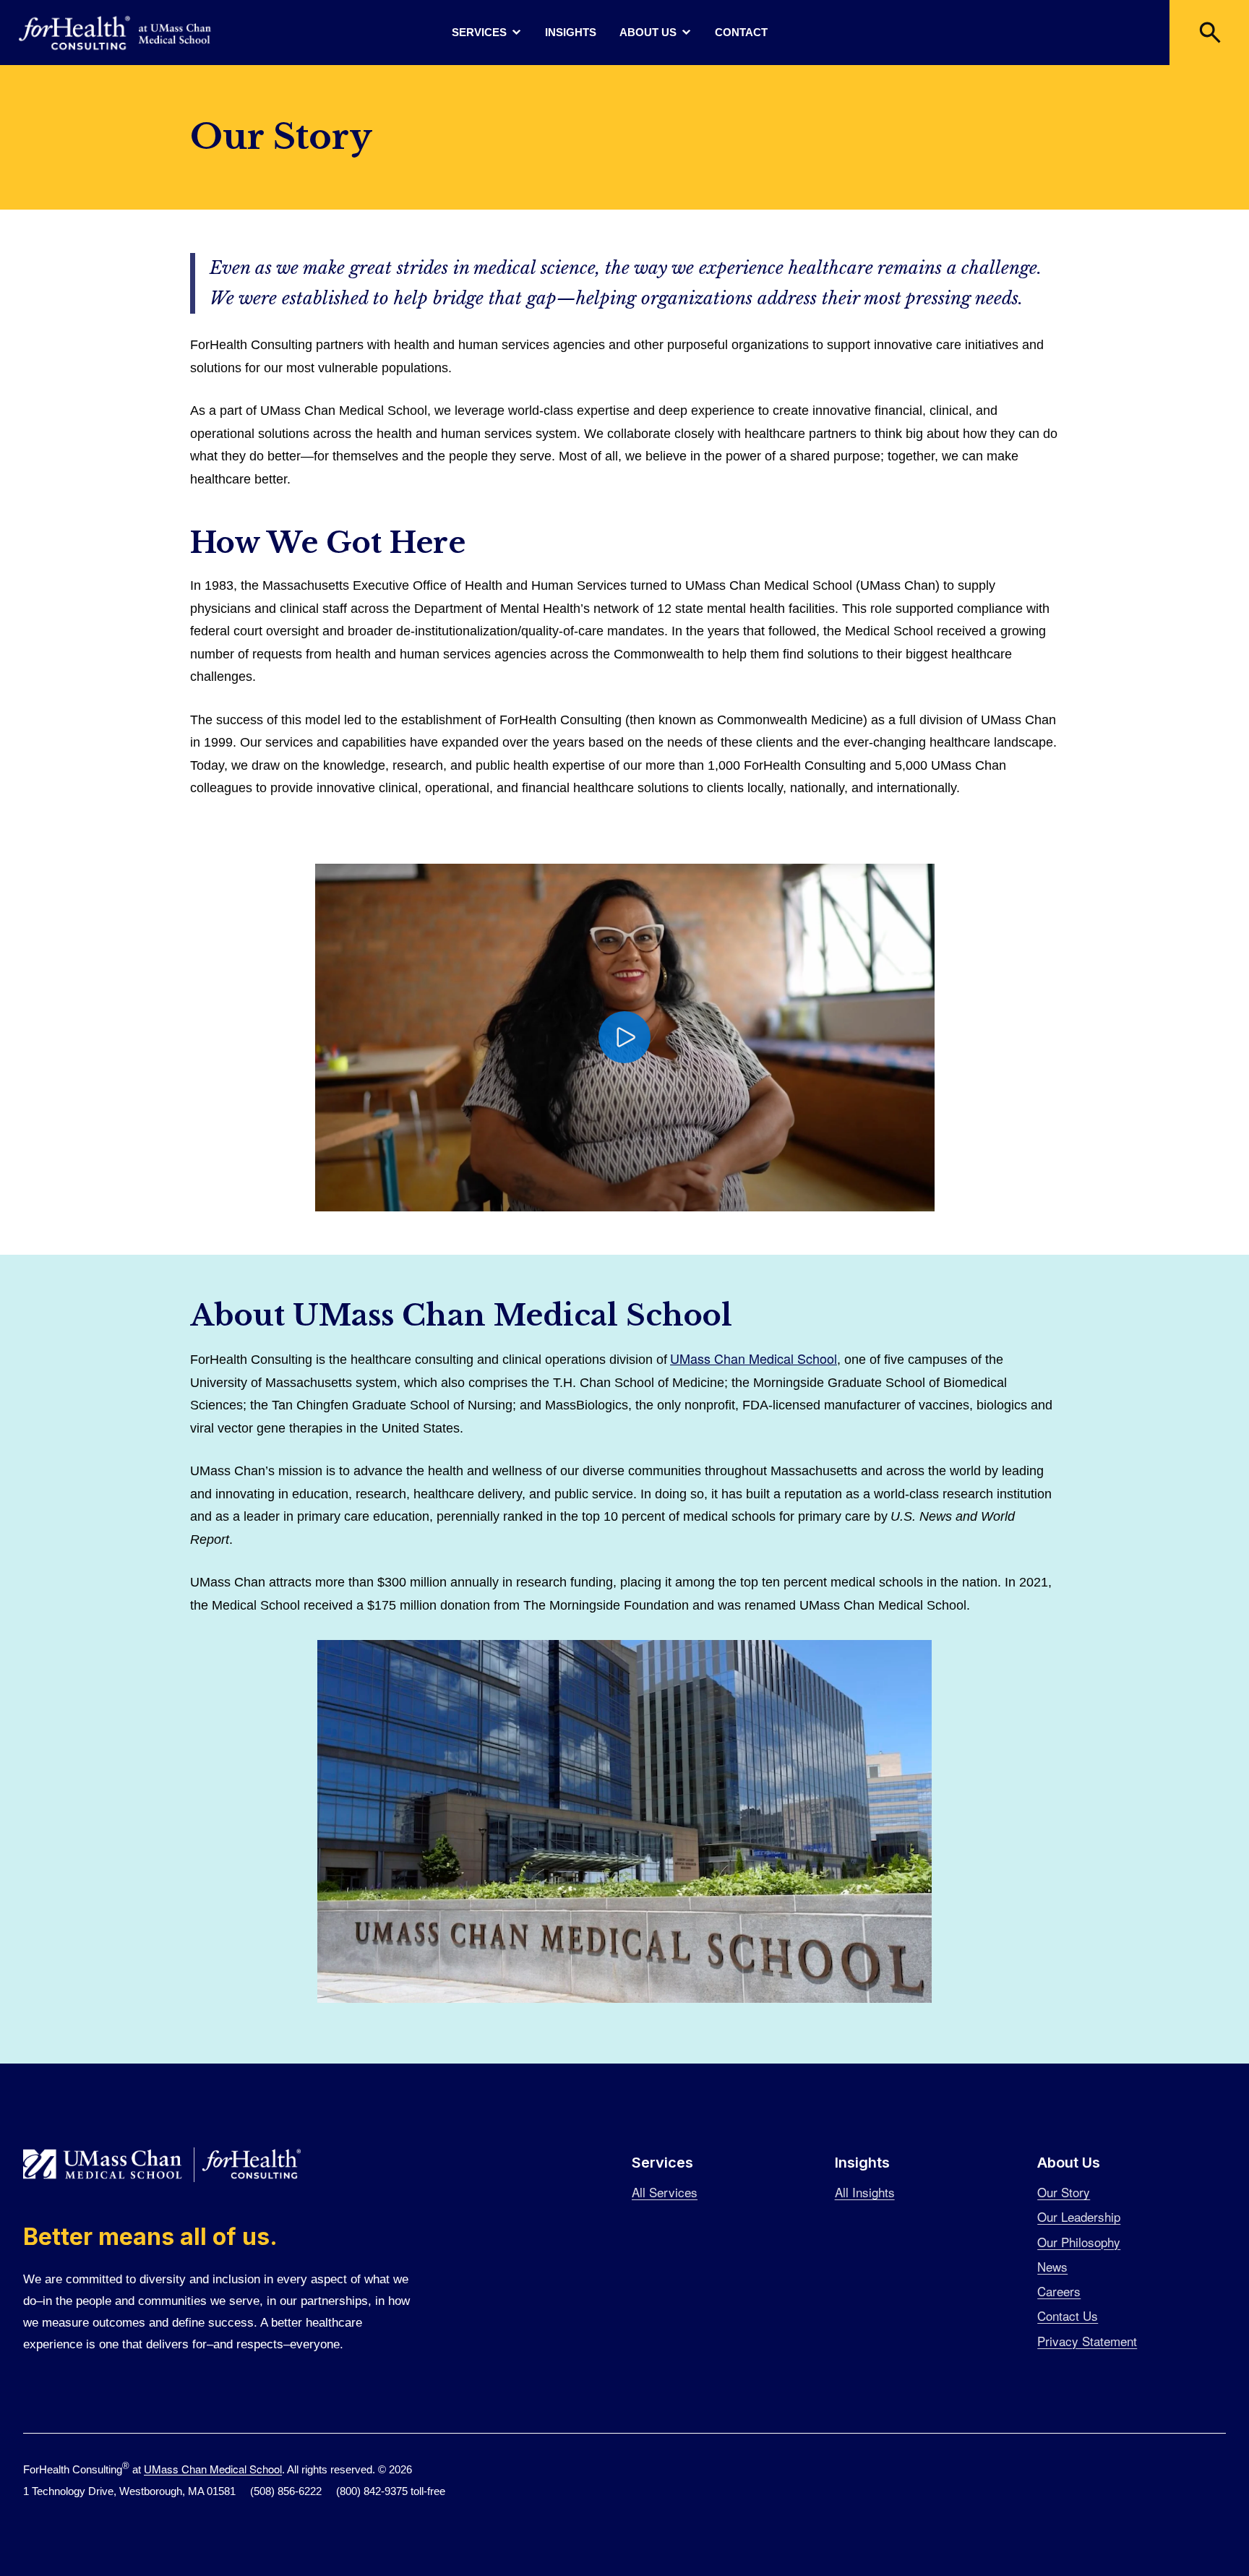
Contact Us (1068, 2315)
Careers (1059, 2291)
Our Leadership (1079, 2216)
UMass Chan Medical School (754, 1358)
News (1052, 2266)
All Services (665, 2192)
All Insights (865, 2192)
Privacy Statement (1087, 2341)
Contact (741, 32)
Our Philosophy (1079, 2242)
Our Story (1064, 2192)
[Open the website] (116, 33)
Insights (571, 32)
